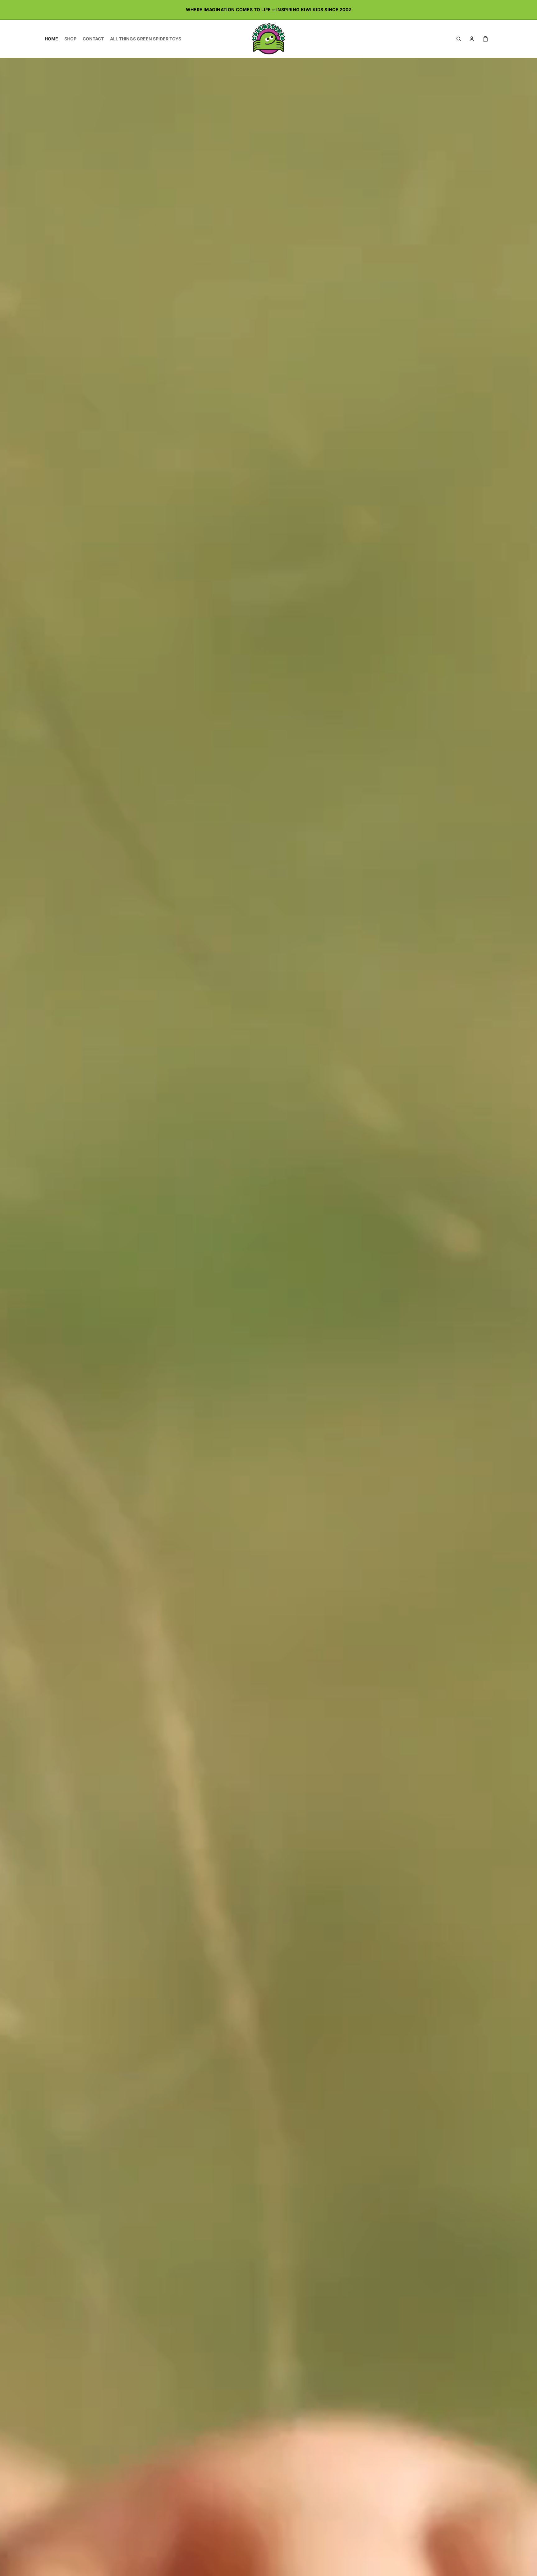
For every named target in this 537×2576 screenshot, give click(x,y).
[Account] (472, 39)
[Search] (459, 39)
